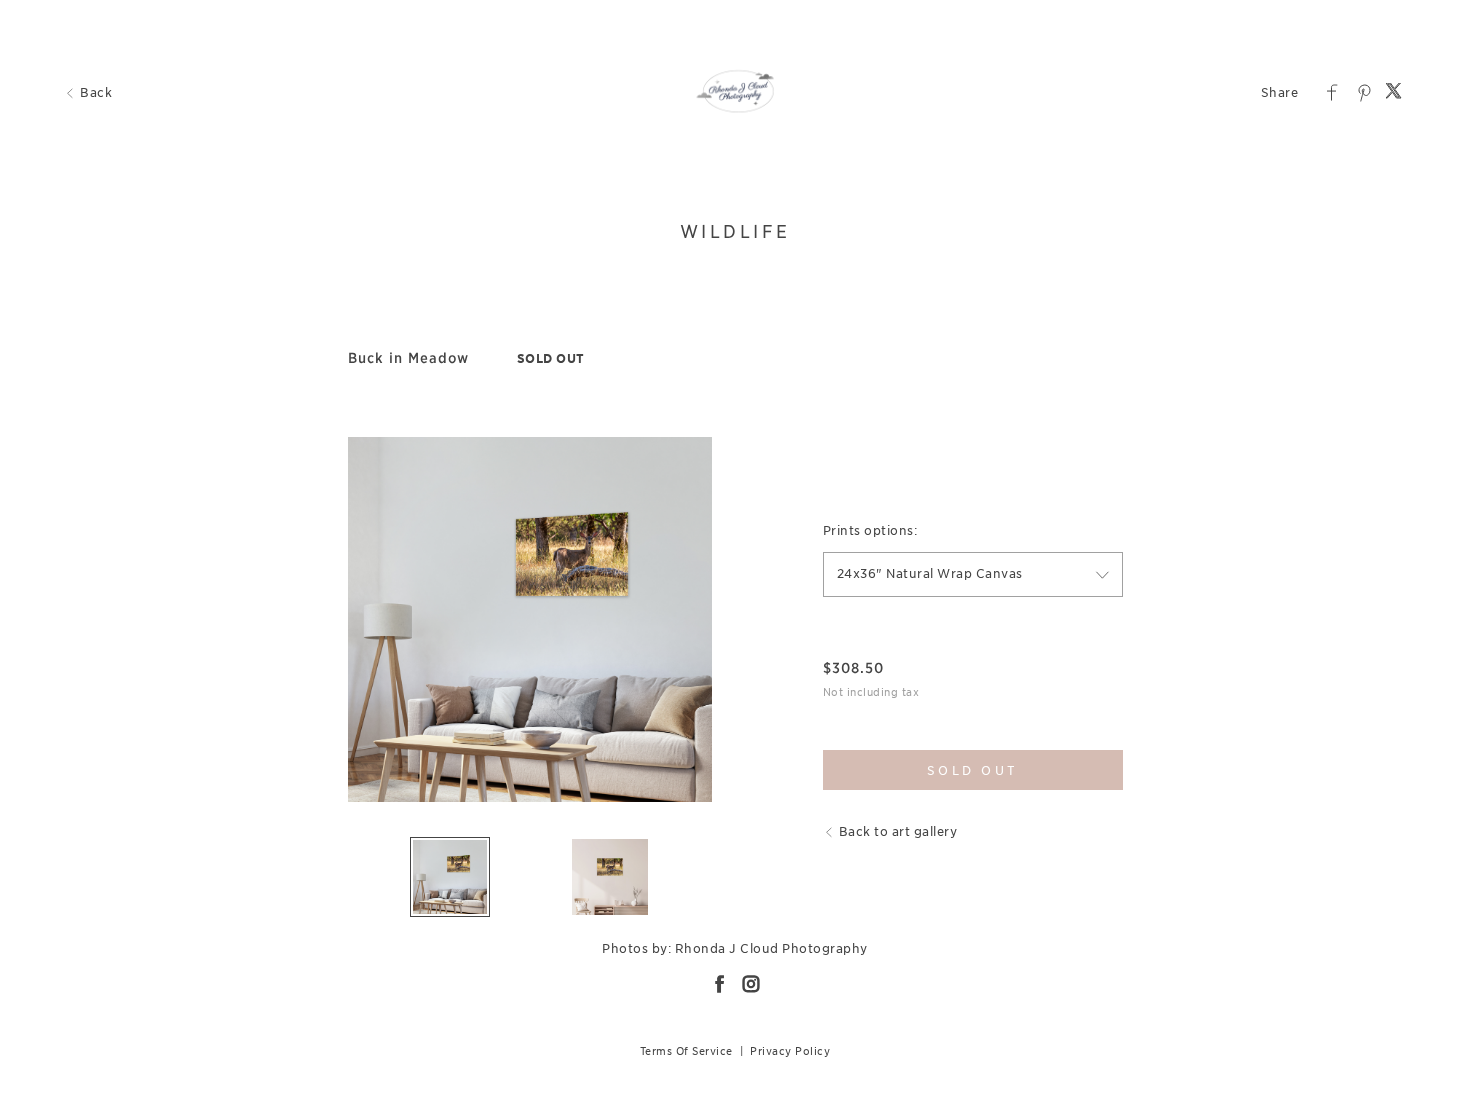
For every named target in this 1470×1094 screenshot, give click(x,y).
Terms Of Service (686, 1051)
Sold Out (973, 770)
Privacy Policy (790, 1051)
